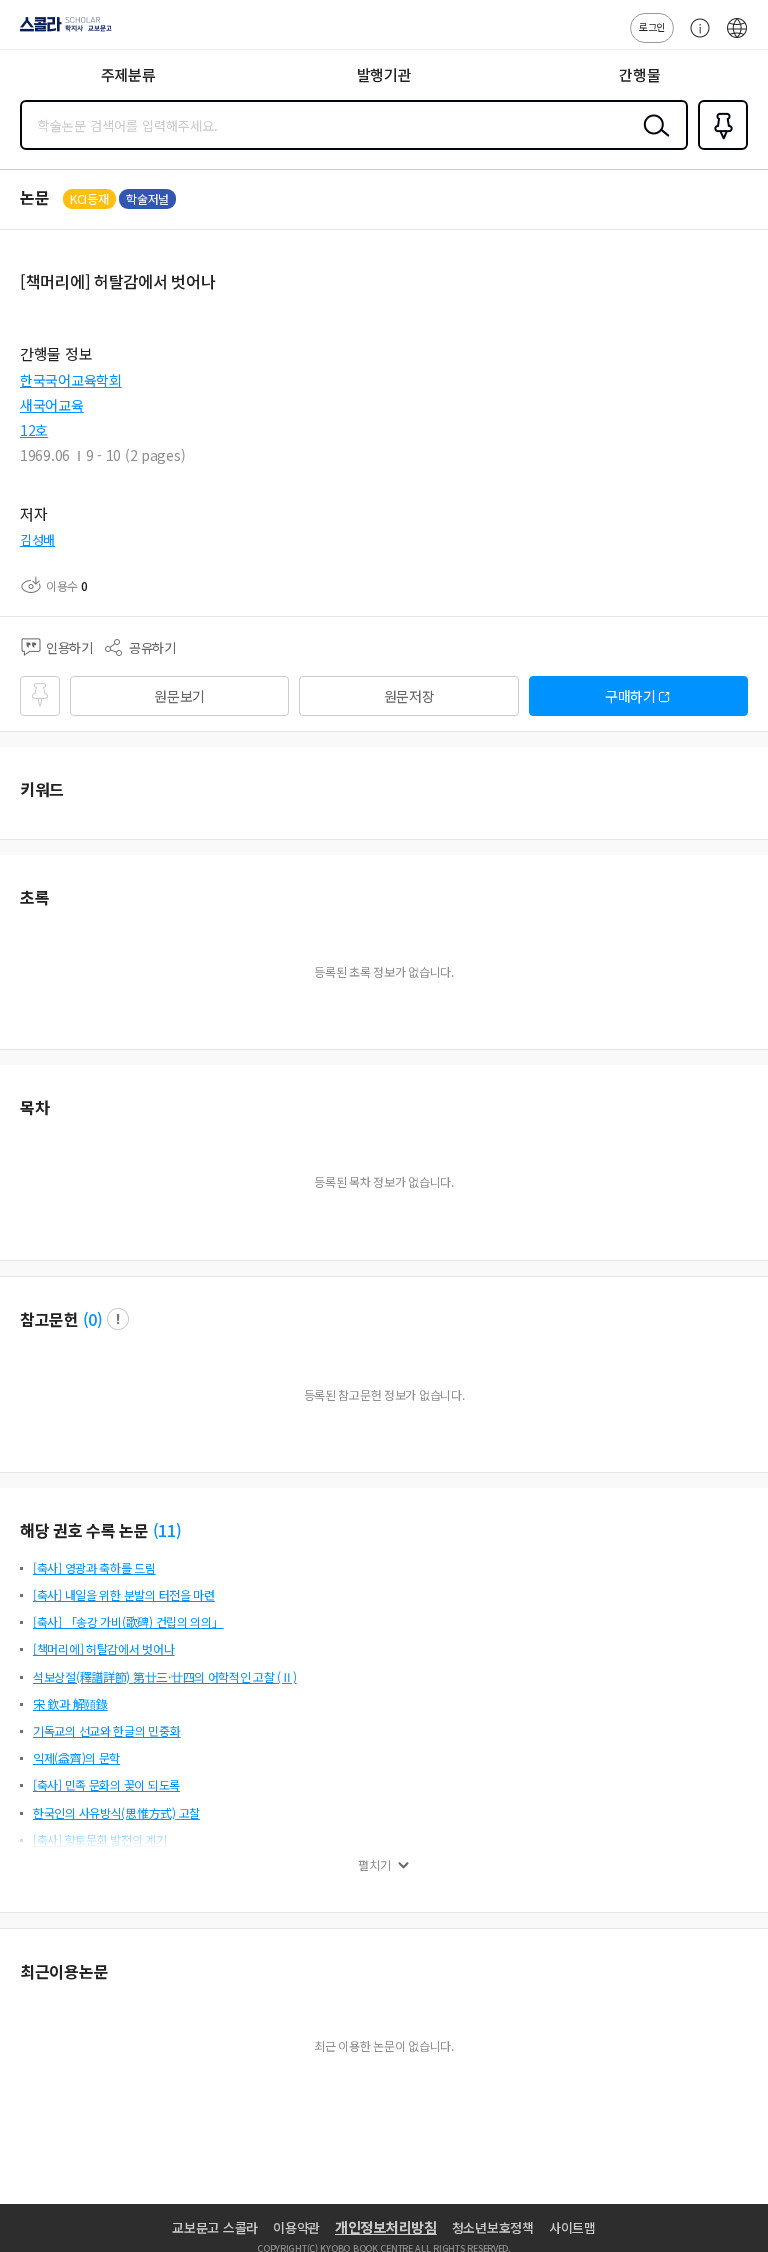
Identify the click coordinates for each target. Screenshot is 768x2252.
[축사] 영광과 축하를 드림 (94, 1567)
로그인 (652, 26)
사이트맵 (572, 2227)
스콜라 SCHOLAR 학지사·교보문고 (62, 31)
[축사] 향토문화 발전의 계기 (100, 1839)
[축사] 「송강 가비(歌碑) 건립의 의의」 (128, 1621)
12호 (34, 430)
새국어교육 (52, 405)
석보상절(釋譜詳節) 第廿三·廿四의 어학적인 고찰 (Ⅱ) (165, 1676)
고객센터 (695, 38)
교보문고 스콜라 (215, 2227)
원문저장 (409, 696)
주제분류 (128, 74)
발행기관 (384, 74)
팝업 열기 (118, 1319)
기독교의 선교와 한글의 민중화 (107, 1730)
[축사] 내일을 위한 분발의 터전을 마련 (124, 1594)
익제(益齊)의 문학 (76, 1757)
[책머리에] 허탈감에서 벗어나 (104, 1648)
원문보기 (179, 696)
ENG (737, 38)
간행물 (639, 74)
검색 (652, 141)
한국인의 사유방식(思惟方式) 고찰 (116, 1812)
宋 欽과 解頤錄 (70, 1703)
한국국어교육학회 (71, 380)
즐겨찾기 (719, 148)
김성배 (37, 539)
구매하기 (630, 696)
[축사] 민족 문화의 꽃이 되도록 (106, 1784)
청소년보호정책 (493, 2227)
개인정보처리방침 (386, 2227)
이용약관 (296, 2227)
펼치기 (374, 1865)
